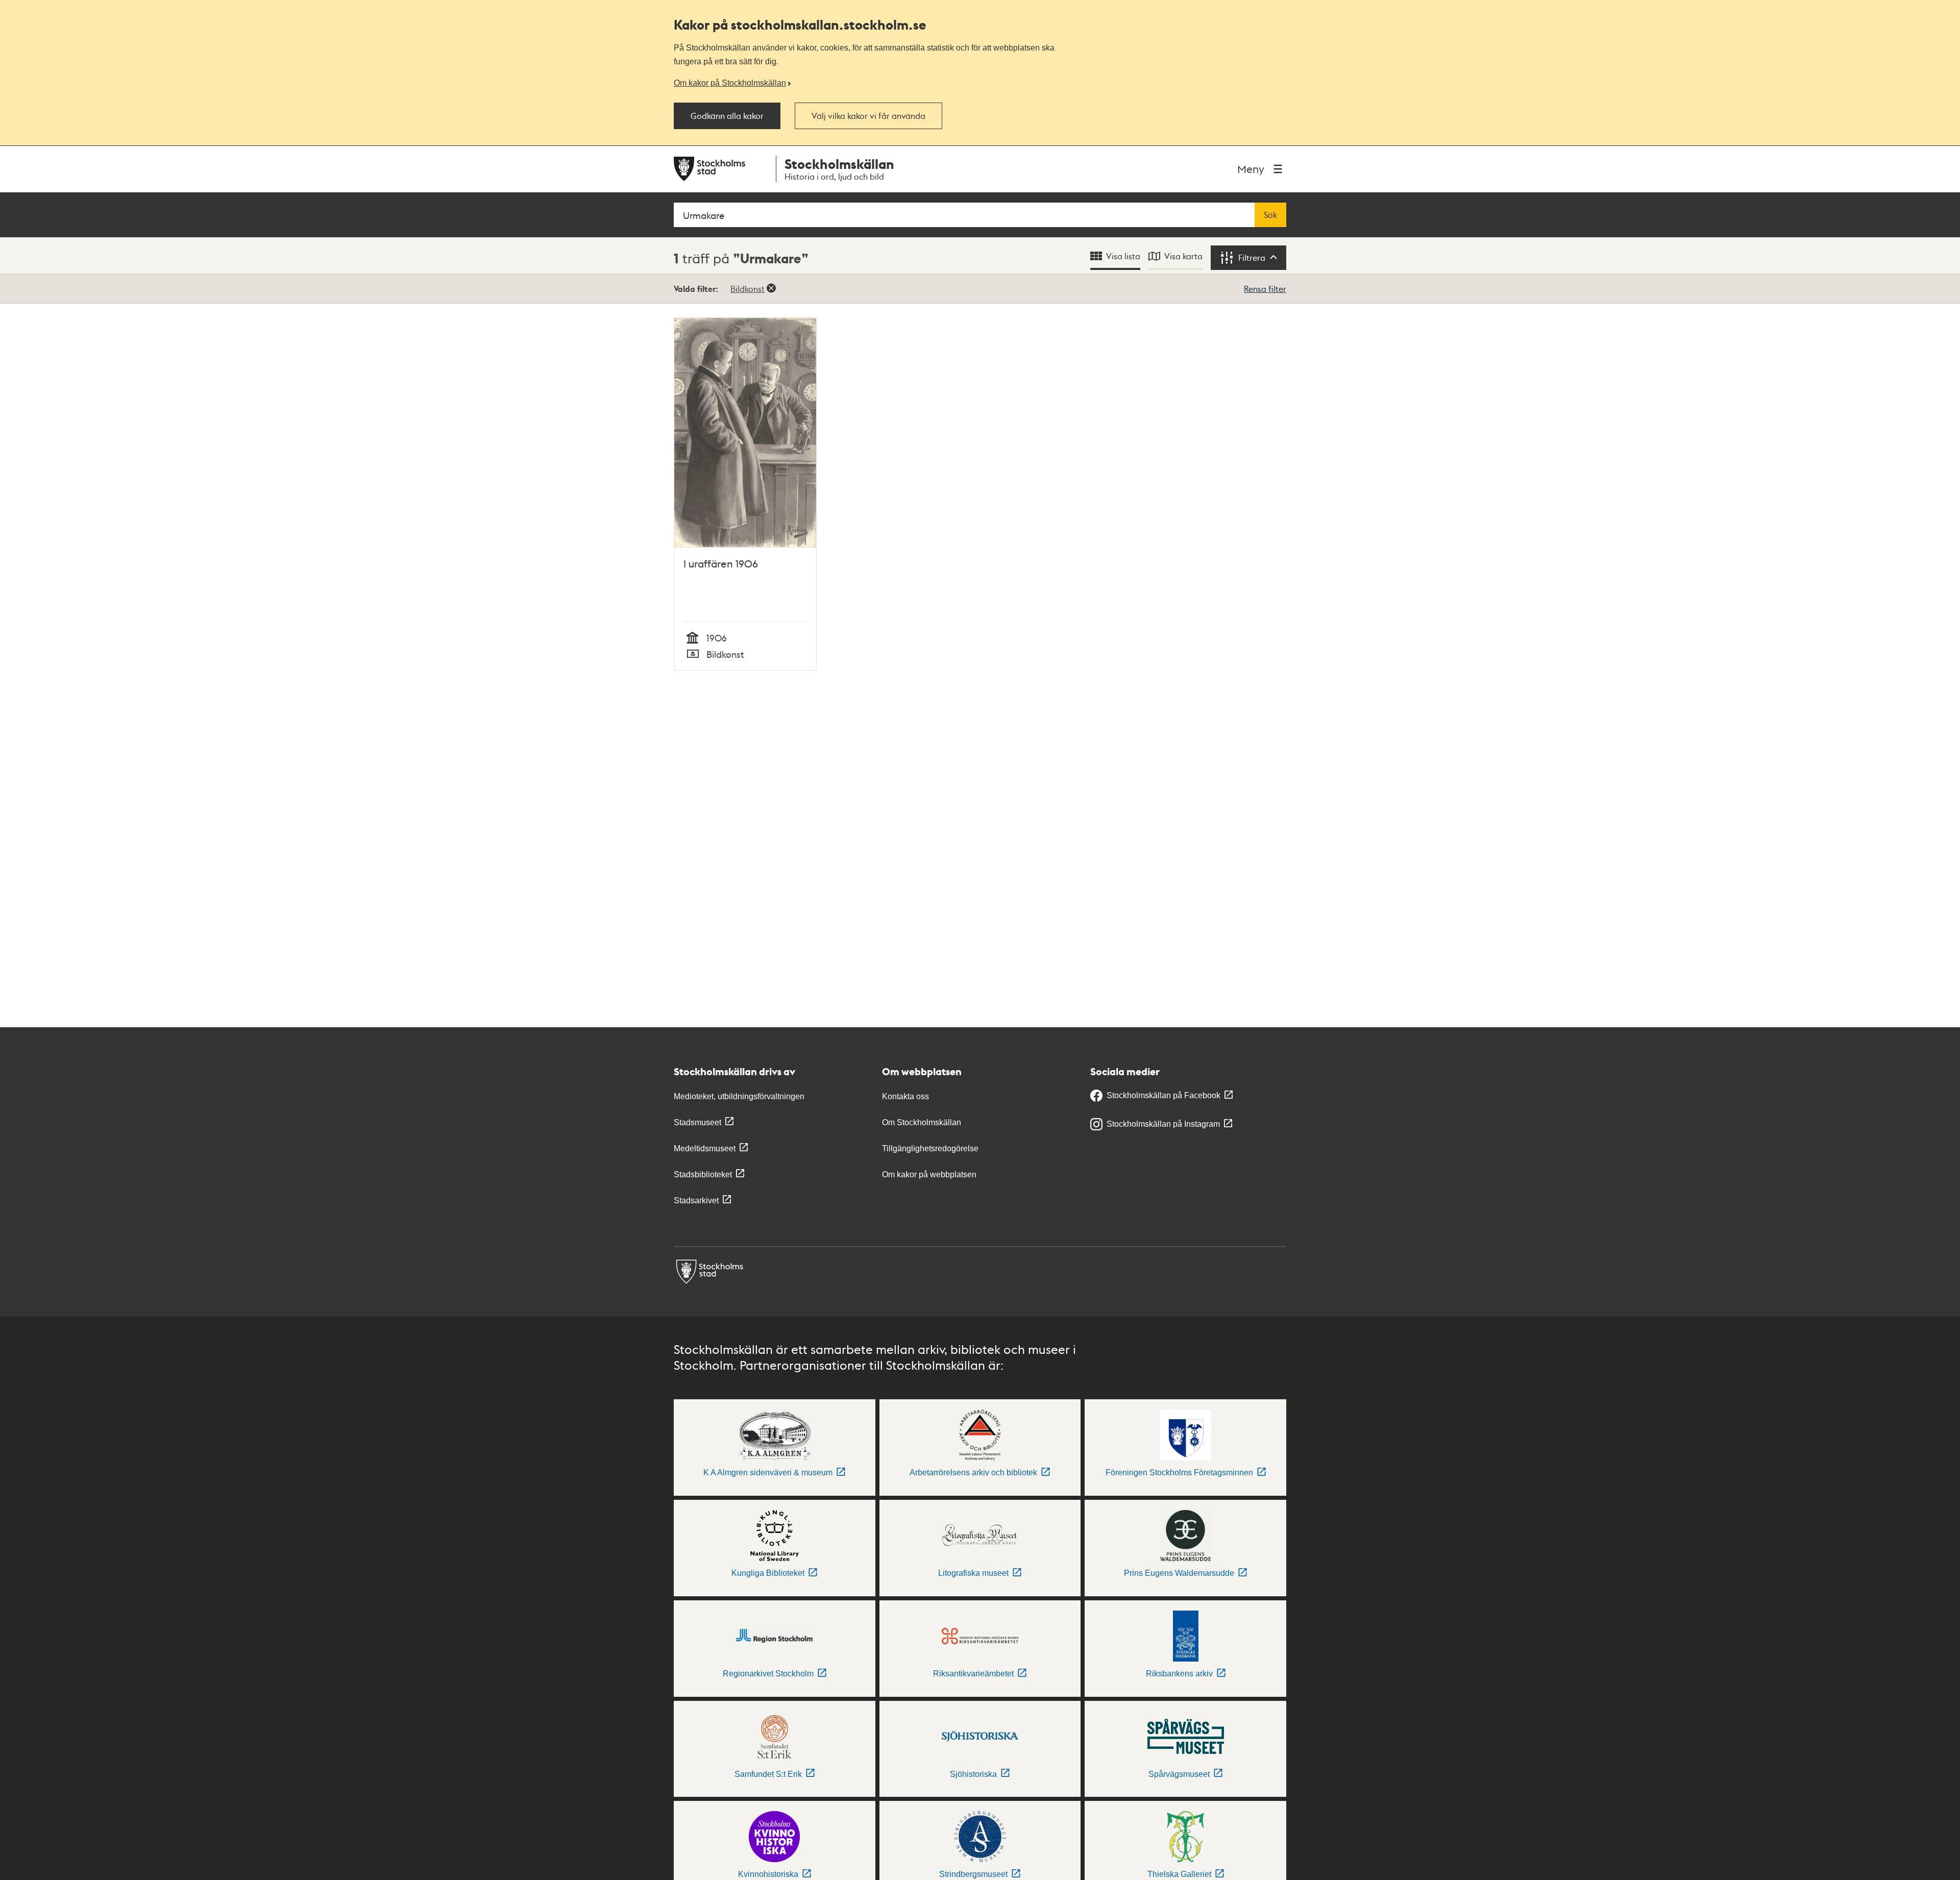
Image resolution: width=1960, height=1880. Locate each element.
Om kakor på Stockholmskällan (730, 83)
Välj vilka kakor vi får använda (868, 116)
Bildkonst (748, 289)
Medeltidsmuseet (705, 1148)
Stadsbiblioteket (703, 1174)
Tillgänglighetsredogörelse (930, 1148)
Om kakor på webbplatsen (929, 1174)
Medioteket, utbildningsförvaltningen (739, 1096)
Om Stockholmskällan (922, 1122)
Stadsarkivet (696, 1201)
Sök (1270, 215)
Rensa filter (1265, 289)
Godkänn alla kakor (727, 116)
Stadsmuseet (697, 1122)
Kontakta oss (905, 1096)
